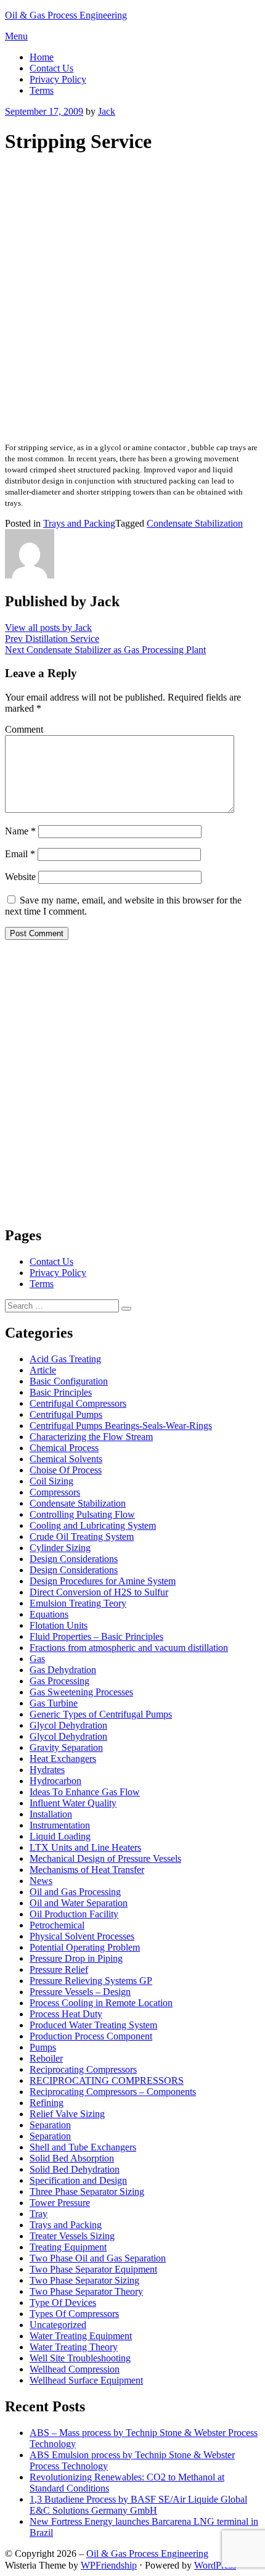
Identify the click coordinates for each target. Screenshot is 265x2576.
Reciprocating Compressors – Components (113, 2092)
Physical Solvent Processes (82, 1936)
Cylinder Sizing (60, 1548)
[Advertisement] (132, 299)
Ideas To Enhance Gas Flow (85, 1792)
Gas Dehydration (63, 1670)
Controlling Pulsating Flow (82, 1514)
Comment (24, 729)
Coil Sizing (51, 1481)
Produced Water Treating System (93, 2025)
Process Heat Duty (66, 2014)
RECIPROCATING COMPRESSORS (107, 2080)
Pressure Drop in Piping (76, 1958)
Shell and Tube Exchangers (83, 2147)
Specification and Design (78, 2180)
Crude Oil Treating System (82, 1537)
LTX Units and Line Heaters (85, 1847)
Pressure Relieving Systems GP (91, 1981)
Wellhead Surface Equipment (86, 2380)
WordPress (215, 2565)
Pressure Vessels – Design (80, 1992)
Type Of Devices (63, 2302)
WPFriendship (109, 2565)
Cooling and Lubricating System (93, 1525)
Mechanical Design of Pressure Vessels (105, 1858)
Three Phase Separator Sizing (87, 2191)
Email (20, 854)
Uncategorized (58, 2325)
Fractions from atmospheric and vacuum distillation (129, 1648)
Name (20, 831)
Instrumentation (60, 1825)
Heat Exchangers (63, 1759)
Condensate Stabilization (195, 523)
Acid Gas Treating (65, 1359)
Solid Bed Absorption (72, 2158)
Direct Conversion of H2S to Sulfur (99, 1592)
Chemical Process (64, 1448)
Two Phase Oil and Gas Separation (98, 2258)
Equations (49, 1614)
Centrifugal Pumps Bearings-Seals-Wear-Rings (121, 1426)
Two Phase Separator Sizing (84, 2280)
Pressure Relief (59, 1969)
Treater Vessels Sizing (72, 2236)
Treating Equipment (68, 2247)
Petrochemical (57, 1925)
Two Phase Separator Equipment (93, 2269)
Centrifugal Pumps (66, 1414)
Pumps (43, 2047)
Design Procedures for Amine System (103, 1581)
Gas (37, 1659)
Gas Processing (59, 1681)
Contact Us (51, 68)
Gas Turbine (54, 1703)
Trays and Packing (79, 523)
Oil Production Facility (74, 1914)
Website (20, 877)
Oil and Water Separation (79, 1903)
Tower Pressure (60, 2203)
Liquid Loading (60, 1836)
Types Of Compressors (74, 2314)
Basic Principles (61, 1392)
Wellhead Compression (75, 2369)
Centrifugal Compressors (78, 1403)
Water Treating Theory (74, 2347)
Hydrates (47, 1770)
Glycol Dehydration (68, 1725)
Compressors (55, 1492)
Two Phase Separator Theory (86, 2291)
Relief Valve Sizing (67, 2114)
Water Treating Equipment (81, 2336)
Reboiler (46, 2058)
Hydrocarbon (55, 1781)
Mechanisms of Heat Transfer (87, 1870)
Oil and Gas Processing (75, 1892)
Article (43, 1370)
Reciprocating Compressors (83, 2069)
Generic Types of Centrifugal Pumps (101, 1714)
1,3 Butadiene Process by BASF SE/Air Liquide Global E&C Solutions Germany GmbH (138, 2505)
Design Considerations (74, 1559)
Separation (50, 2125)
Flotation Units (59, 1625)
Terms (42, 90)
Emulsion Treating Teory (78, 1603)
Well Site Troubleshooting (80, 2358)
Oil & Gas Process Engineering (66, 15)
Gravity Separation (66, 1747)
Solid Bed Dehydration (75, 2169)
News (41, 1881)
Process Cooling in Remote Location (101, 2003)
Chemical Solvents (66, 1459)
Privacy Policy (58, 79)
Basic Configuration (69, 1381)
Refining (47, 2103)
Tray (39, 2214)
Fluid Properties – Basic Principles (96, 1636)
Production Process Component (91, 2036)
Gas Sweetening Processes (81, 1692)
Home (42, 57)
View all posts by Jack (48, 628)
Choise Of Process (66, 1470)
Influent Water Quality (73, 1803)
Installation (51, 1814)
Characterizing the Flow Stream (91, 1437)
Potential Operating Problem (85, 1947)
